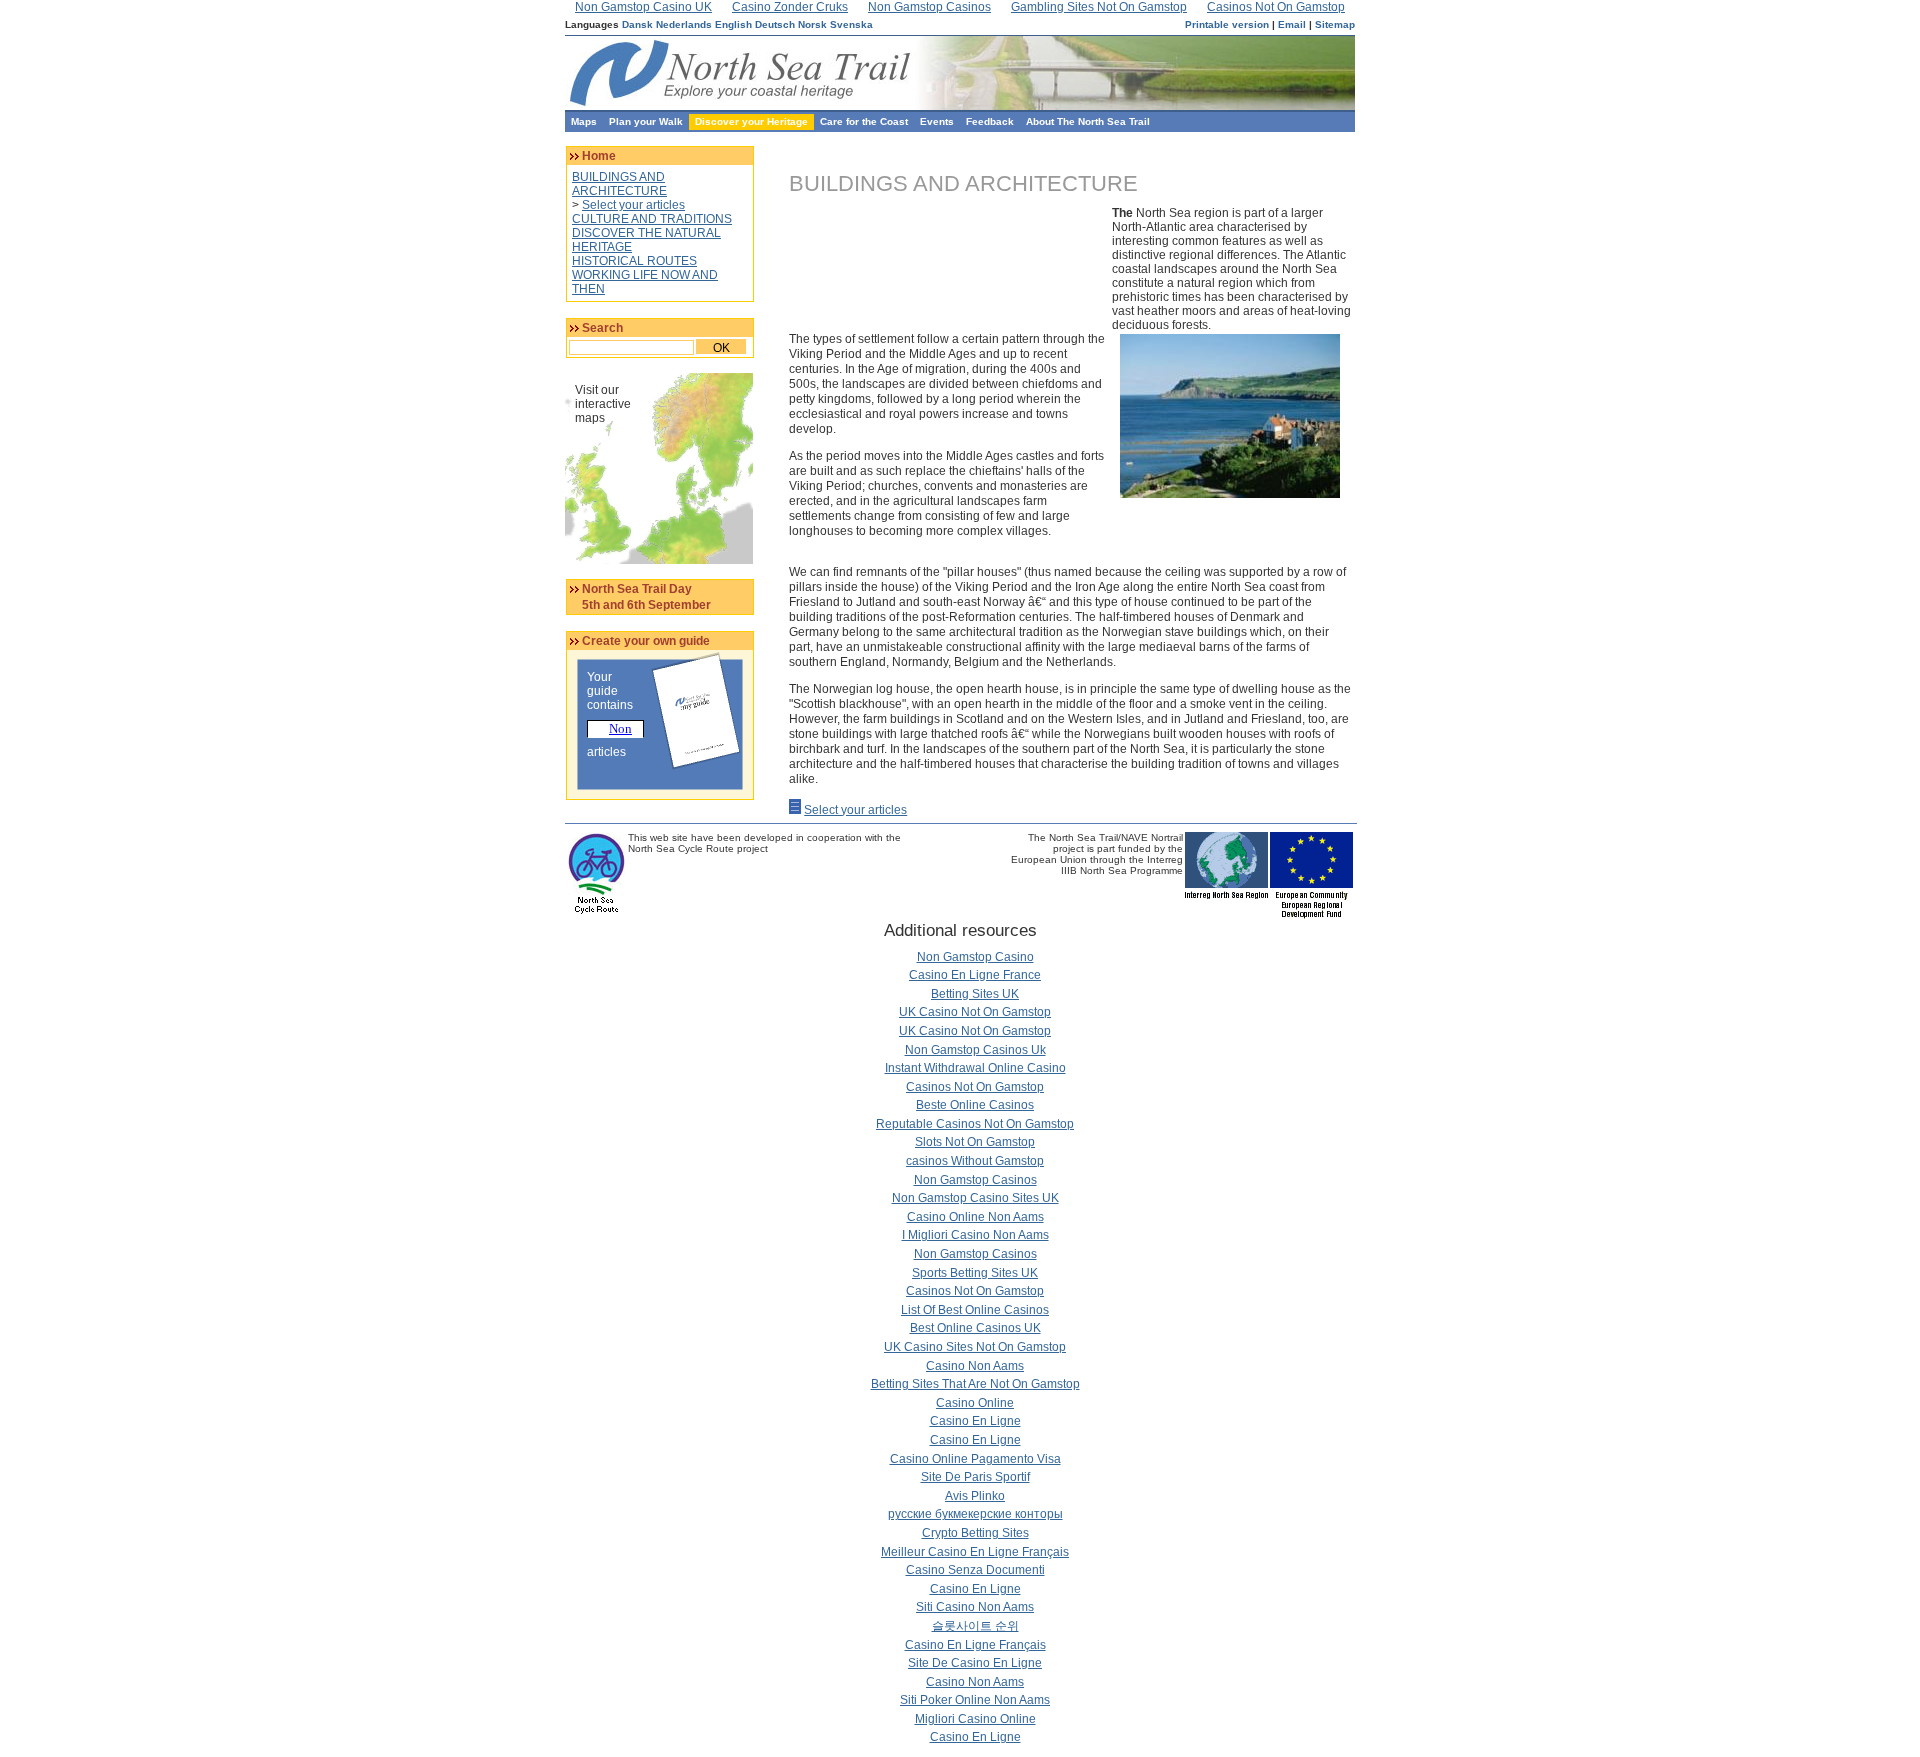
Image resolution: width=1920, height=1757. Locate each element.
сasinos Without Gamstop (975, 1161)
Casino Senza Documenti (975, 1570)
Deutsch (775, 24)
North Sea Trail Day (637, 589)
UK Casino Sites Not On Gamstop (975, 1347)
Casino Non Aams (975, 1366)
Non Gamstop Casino (975, 957)
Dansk (637, 24)
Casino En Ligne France (975, 975)
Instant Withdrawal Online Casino (975, 1068)
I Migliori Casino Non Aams (975, 1235)
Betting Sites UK (975, 994)
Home (599, 156)
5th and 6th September (646, 605)
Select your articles (633, 205)
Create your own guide (646, 641)
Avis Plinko (975, 1496)
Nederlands (684, 24)
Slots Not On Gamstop (975, 1142)
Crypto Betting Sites (975, 1533)
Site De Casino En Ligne (975, 1663)
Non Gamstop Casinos (975, 1180)
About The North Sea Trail (1088, 121)
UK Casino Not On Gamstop (975, 1012)
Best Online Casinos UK (975, 1328)
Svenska (851, 24)
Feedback (990, 121)
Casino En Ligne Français (975, 1645)
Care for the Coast (864, 121)
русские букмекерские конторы (975, 1514)
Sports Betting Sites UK (975, 1273)
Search (602, 328)
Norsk (812, 24)
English (733, 24)
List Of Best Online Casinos (975, 1310)
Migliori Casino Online (975, 1719)
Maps (584, 121)
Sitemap (1335, 24)
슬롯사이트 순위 (975, 1626)
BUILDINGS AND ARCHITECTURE (619, 184)
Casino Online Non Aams (975, 1217)
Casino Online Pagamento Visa (975, 1459)
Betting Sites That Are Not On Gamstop (975, 1384)
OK (721, 347)
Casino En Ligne (975, 1421)
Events (937, 121)
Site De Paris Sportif (975, 1477)
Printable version (1227, 24)
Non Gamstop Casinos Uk (975, 1050)
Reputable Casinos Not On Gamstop (975, 1124)
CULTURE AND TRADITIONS (652, 219)
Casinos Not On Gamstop (975, 1087)
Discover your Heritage (751, 121)
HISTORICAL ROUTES (634, 261)
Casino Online (975, 1403)
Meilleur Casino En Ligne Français (975, 1552)
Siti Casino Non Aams (975, 1607)
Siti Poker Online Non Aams (975, 1700)
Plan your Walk (646, 121)
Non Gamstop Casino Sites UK (975, 1198)
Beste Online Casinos (975, 1105)
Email (1292, 24)
